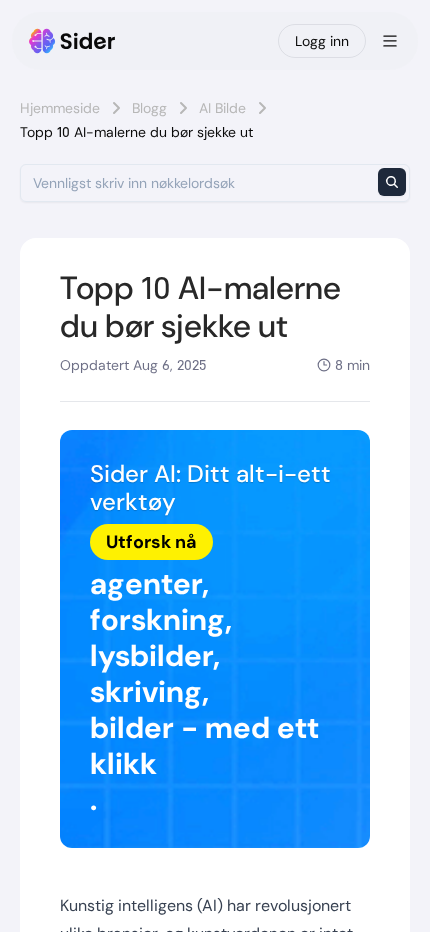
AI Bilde (222, 108)
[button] (215, 639)
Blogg (149, 108)
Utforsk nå (151, 542)
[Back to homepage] (72, 41)
